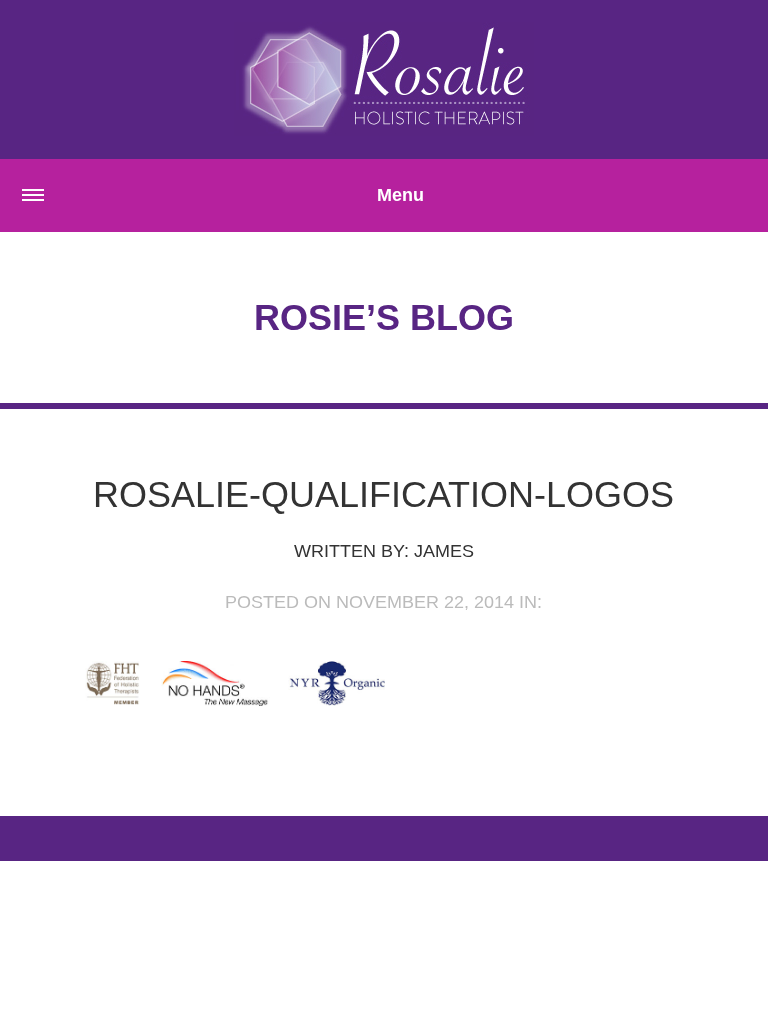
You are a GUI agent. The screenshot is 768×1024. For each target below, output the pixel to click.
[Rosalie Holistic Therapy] (384, 79)
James (444, 551)
